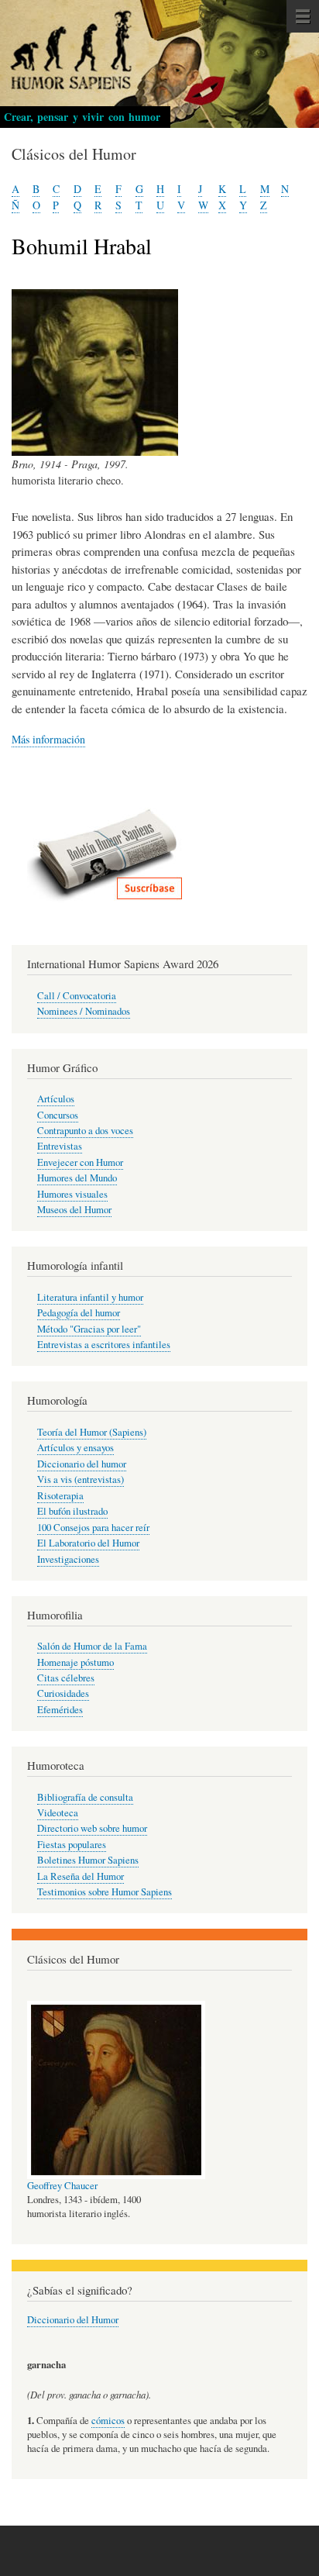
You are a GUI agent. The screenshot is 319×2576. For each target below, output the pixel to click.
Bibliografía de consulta (85, 1797)
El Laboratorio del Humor (88, 1543)
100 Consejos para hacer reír (93, 1528)
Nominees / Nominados (84, 1011)
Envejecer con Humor (80, 1162)
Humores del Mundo (77, 1178)
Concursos (58, 1115)
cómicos (108, 2421)
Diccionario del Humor (73, 2320)
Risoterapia (60, 1496)
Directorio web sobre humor (92, 1828)
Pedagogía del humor (79, 1313)
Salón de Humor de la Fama (92, 1646)
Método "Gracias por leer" (89, 1329)
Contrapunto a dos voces (85, 1131)
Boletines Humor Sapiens (88, 1860)
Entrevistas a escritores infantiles (104, 1345)
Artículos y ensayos (75, 1448)
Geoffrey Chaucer (62, 2186)
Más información (48, 739)
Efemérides (60, 1710)
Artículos (56, 1099)
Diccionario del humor (82, 1464)
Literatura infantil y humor (90, 1297)
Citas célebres (66, 1678)
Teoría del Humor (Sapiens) (92, 1432)
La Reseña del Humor (81, 1876)
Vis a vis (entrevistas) (81, 1479)
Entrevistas (60, 1146)
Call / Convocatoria (77, 996)
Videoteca (58, 1813)
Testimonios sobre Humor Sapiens (105, 1892)
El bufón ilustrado (72, 1511)
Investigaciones (68, 1559)
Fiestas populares (72, 1845)
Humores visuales (72, 1194)
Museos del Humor (74, 1210)
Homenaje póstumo (75, 1662)
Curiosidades (63, 1693)
